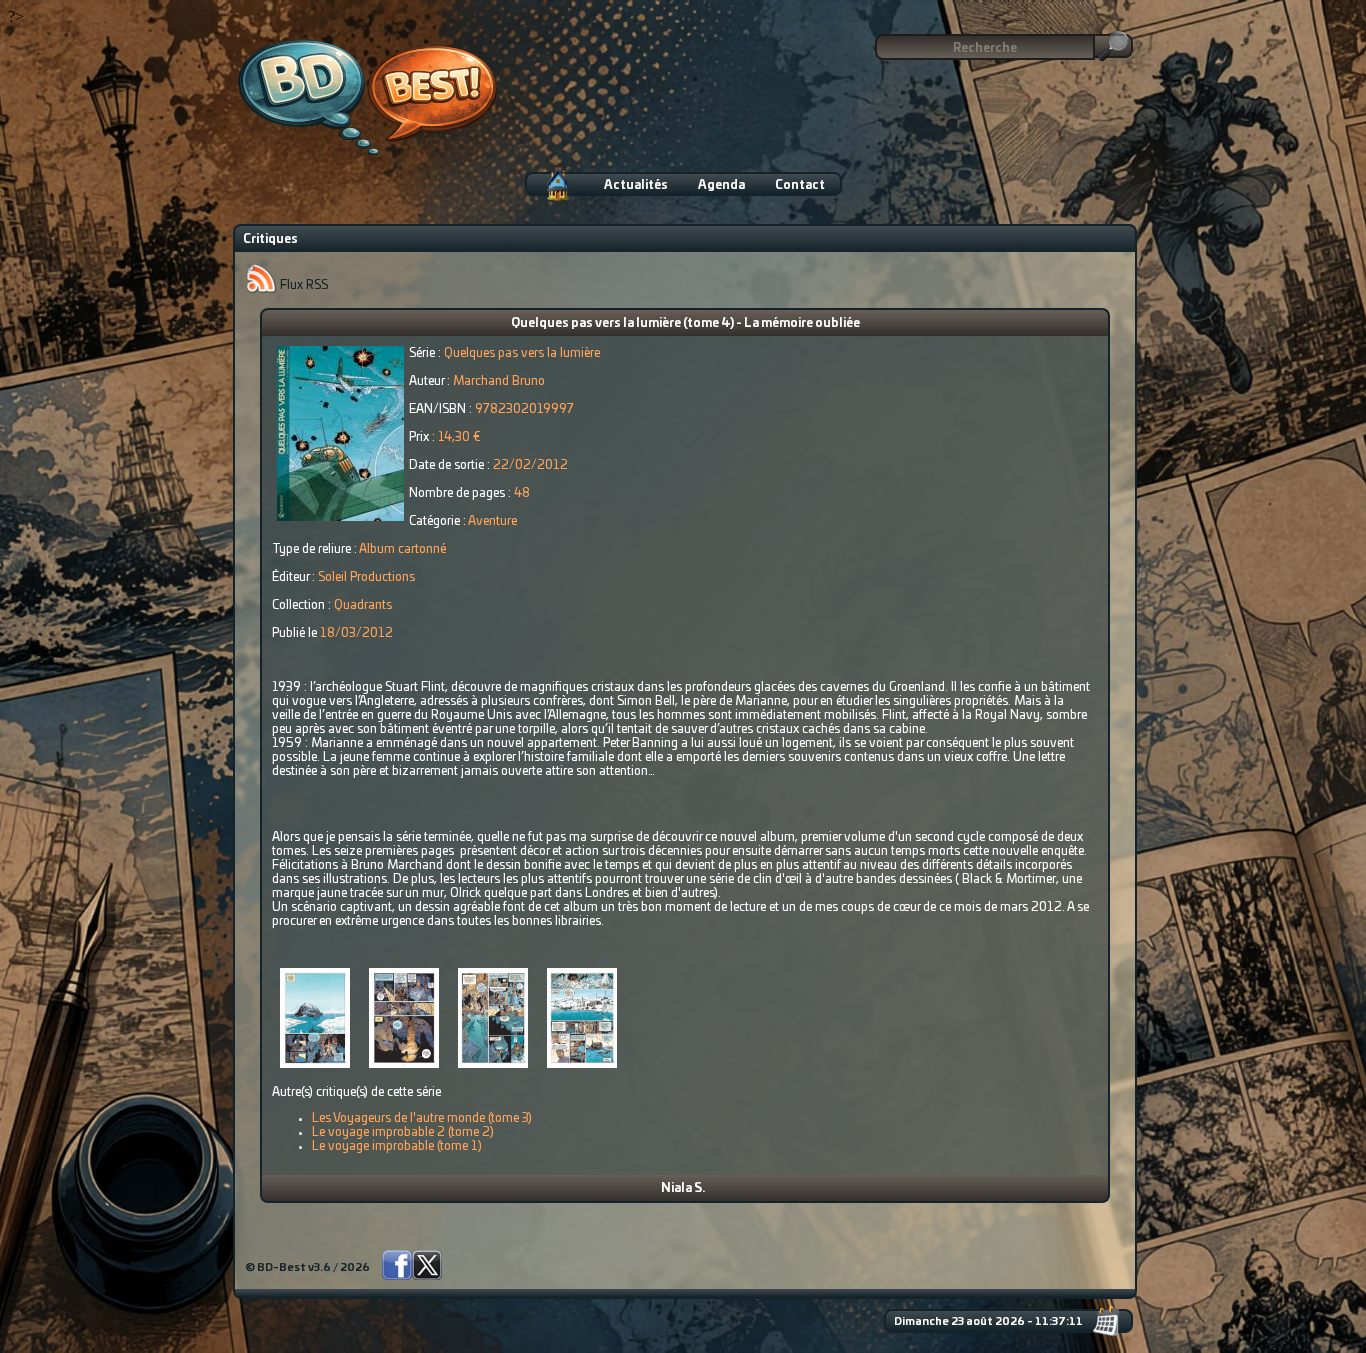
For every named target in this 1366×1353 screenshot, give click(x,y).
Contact (800, 185)
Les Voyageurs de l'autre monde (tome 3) (422, 1118)
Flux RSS (302, 285)
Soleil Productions (366, 577)
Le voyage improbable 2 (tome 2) (403, 1132)
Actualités (636, 185)
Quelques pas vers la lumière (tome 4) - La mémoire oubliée (685, 323)
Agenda (721, 185)
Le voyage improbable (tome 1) (397, 1146)
